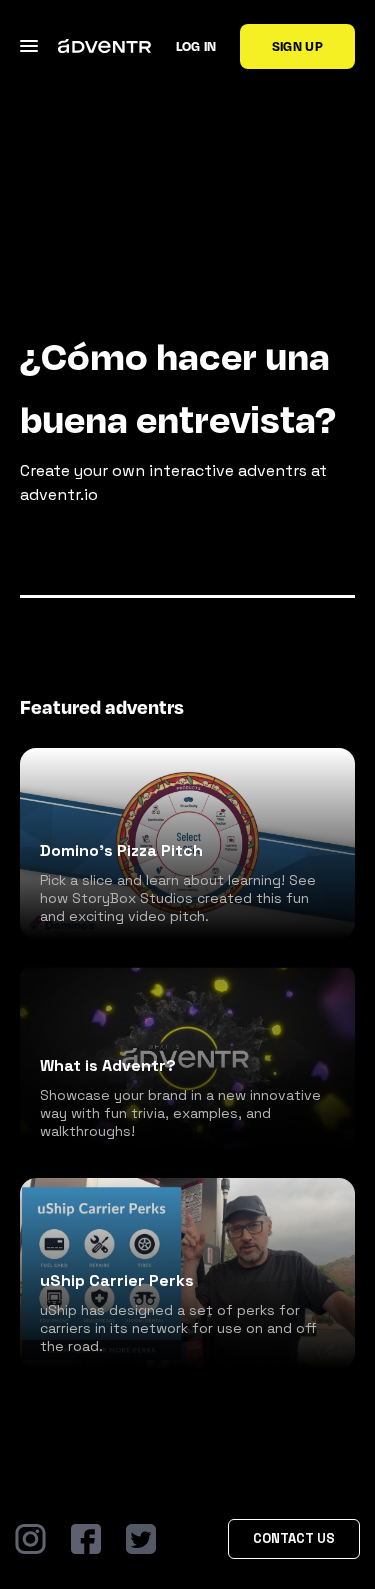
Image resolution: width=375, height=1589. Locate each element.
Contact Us (294, 1538)
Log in (196, 46)
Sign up (297, 46)
